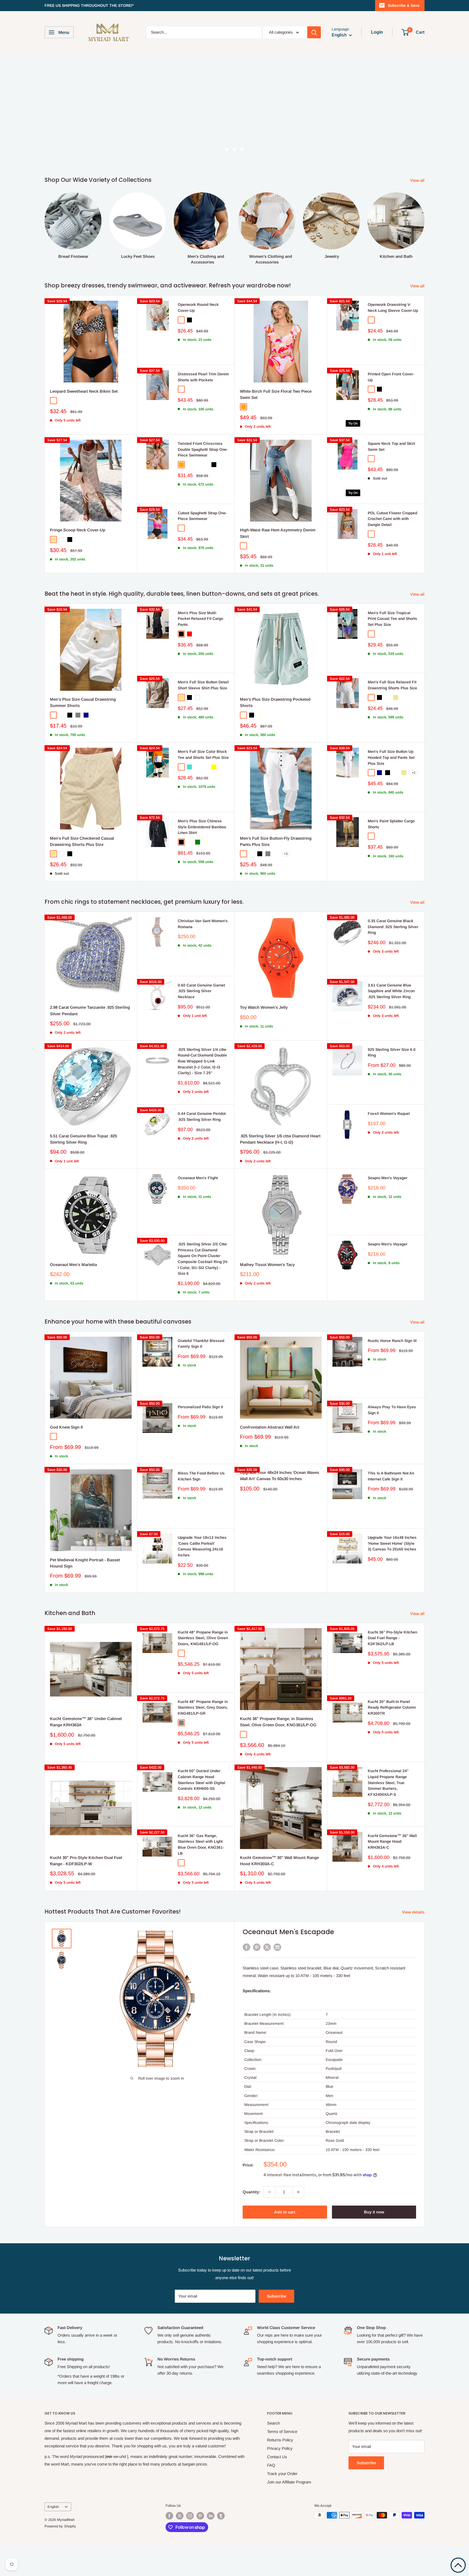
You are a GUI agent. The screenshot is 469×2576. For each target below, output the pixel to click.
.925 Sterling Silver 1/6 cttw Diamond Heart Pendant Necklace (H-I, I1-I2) (280, 1139)
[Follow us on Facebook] (169, 2516)
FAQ (271, 2465)
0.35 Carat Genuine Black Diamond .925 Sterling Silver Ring (393, 927)
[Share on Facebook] (246, 1947)
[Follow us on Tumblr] (221, 2516)
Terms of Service (282, 2431)
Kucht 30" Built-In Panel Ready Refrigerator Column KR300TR (392, 1707)
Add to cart (285, 2212)
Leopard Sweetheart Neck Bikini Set (84, 391)
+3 (286, 854)
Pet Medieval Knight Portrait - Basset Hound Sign (85, 1563)
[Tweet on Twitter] (267, 1947)
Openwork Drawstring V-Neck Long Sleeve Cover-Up (393, 307)
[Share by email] (277, 1947)
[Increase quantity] (298, 2192)
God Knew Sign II (66, 1427)
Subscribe (276, 2296)
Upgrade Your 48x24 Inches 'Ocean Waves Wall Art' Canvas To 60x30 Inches (280, 1476)
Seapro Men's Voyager (388, 1178)
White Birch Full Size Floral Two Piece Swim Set (276, 394)
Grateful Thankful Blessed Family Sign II (201, 1344)
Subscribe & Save (404, 5)
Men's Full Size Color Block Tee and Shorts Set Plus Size (203, 754)
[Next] (424, 223)
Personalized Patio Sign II (200, 1407)
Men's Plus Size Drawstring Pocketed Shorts (275, 702)
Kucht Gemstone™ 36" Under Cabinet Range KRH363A (86, 1722)
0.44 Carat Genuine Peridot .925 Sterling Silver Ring (202, 1116)
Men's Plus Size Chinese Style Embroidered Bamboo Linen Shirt (202, 827)
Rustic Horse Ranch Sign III (392, 1341)
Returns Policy (280, 2440)
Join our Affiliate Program (289, 2482)
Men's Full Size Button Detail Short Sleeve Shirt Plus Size (203, 685)
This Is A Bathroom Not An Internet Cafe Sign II (391, 1476)
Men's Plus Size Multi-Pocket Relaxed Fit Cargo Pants (200, 619)
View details (414, 1912)
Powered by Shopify (60, 2526)
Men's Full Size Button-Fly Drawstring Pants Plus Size (276, 841)
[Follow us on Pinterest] (200, 2516)
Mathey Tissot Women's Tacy (267, 1265)
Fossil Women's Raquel (389, 1113)
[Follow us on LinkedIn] (211, 2516)
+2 (414, 773)
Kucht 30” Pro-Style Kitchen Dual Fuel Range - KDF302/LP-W (86, 1861)
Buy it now (374, 2212)
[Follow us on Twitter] (180, 2516)
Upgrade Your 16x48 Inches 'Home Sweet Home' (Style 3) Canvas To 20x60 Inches (392, 1543)
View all (418, 180)
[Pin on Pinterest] (257, 1947)
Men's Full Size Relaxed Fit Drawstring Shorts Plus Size (392, 685)
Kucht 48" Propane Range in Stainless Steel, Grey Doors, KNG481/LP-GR (203, 1707)
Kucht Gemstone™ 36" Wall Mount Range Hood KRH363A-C (392, 1841)
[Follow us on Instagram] (190, 2516)
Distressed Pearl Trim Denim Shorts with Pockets (203, 377)
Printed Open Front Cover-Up (391, 377)
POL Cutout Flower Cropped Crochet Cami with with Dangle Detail (392, 519)
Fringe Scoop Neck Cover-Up (78, 530)
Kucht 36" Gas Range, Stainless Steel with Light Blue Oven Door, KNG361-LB (201, 1844)
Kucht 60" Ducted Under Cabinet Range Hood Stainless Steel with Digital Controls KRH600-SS (202, 1780)
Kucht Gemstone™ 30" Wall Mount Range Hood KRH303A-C (279, 1861)
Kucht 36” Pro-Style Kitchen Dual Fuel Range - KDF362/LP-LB (392, 1638)
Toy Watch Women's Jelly (264, 1007)
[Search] (314, 32)
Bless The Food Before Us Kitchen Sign (201, 1476)
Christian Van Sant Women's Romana (203, 924)
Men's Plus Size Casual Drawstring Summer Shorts (83, 702)
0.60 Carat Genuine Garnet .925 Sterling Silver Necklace (201, 991)
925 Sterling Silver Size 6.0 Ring (392, 1052)
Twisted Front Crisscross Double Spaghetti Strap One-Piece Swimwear (203, 449)
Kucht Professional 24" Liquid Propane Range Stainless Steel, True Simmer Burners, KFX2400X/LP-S (388, 1783)
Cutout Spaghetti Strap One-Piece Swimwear (202, 516)
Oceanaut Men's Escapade (288, 1932)
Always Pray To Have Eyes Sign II (392, 1410)
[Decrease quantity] (270, 2192)
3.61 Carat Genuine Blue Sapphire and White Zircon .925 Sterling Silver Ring (391, 991)
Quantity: (251, 2192)
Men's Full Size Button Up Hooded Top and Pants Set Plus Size (391, 757)
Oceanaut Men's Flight (198, 1178)
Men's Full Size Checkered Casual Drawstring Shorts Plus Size (82, 841)
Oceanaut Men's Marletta (73, 1265)
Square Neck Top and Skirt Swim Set (391, 446)
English (53, 2507)
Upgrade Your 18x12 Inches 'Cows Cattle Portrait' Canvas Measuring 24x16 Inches (202, 1546)
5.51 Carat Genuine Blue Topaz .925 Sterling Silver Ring (83, 1139)
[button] (458, 2565)
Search (273, 2423)
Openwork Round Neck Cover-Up (198, 307)
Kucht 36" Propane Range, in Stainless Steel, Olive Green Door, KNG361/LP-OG (278, 1722)
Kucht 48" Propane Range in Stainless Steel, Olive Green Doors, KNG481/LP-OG (203, 1638)
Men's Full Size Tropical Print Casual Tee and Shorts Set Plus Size (392, 619)
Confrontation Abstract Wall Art (270, 1427)
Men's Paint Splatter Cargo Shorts (391, 824)
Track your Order (282, 2474)
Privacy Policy (280, 2448)
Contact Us (277, 2457)
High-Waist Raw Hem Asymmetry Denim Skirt (278, 533)
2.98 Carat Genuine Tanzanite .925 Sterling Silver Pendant (90, 1010)
